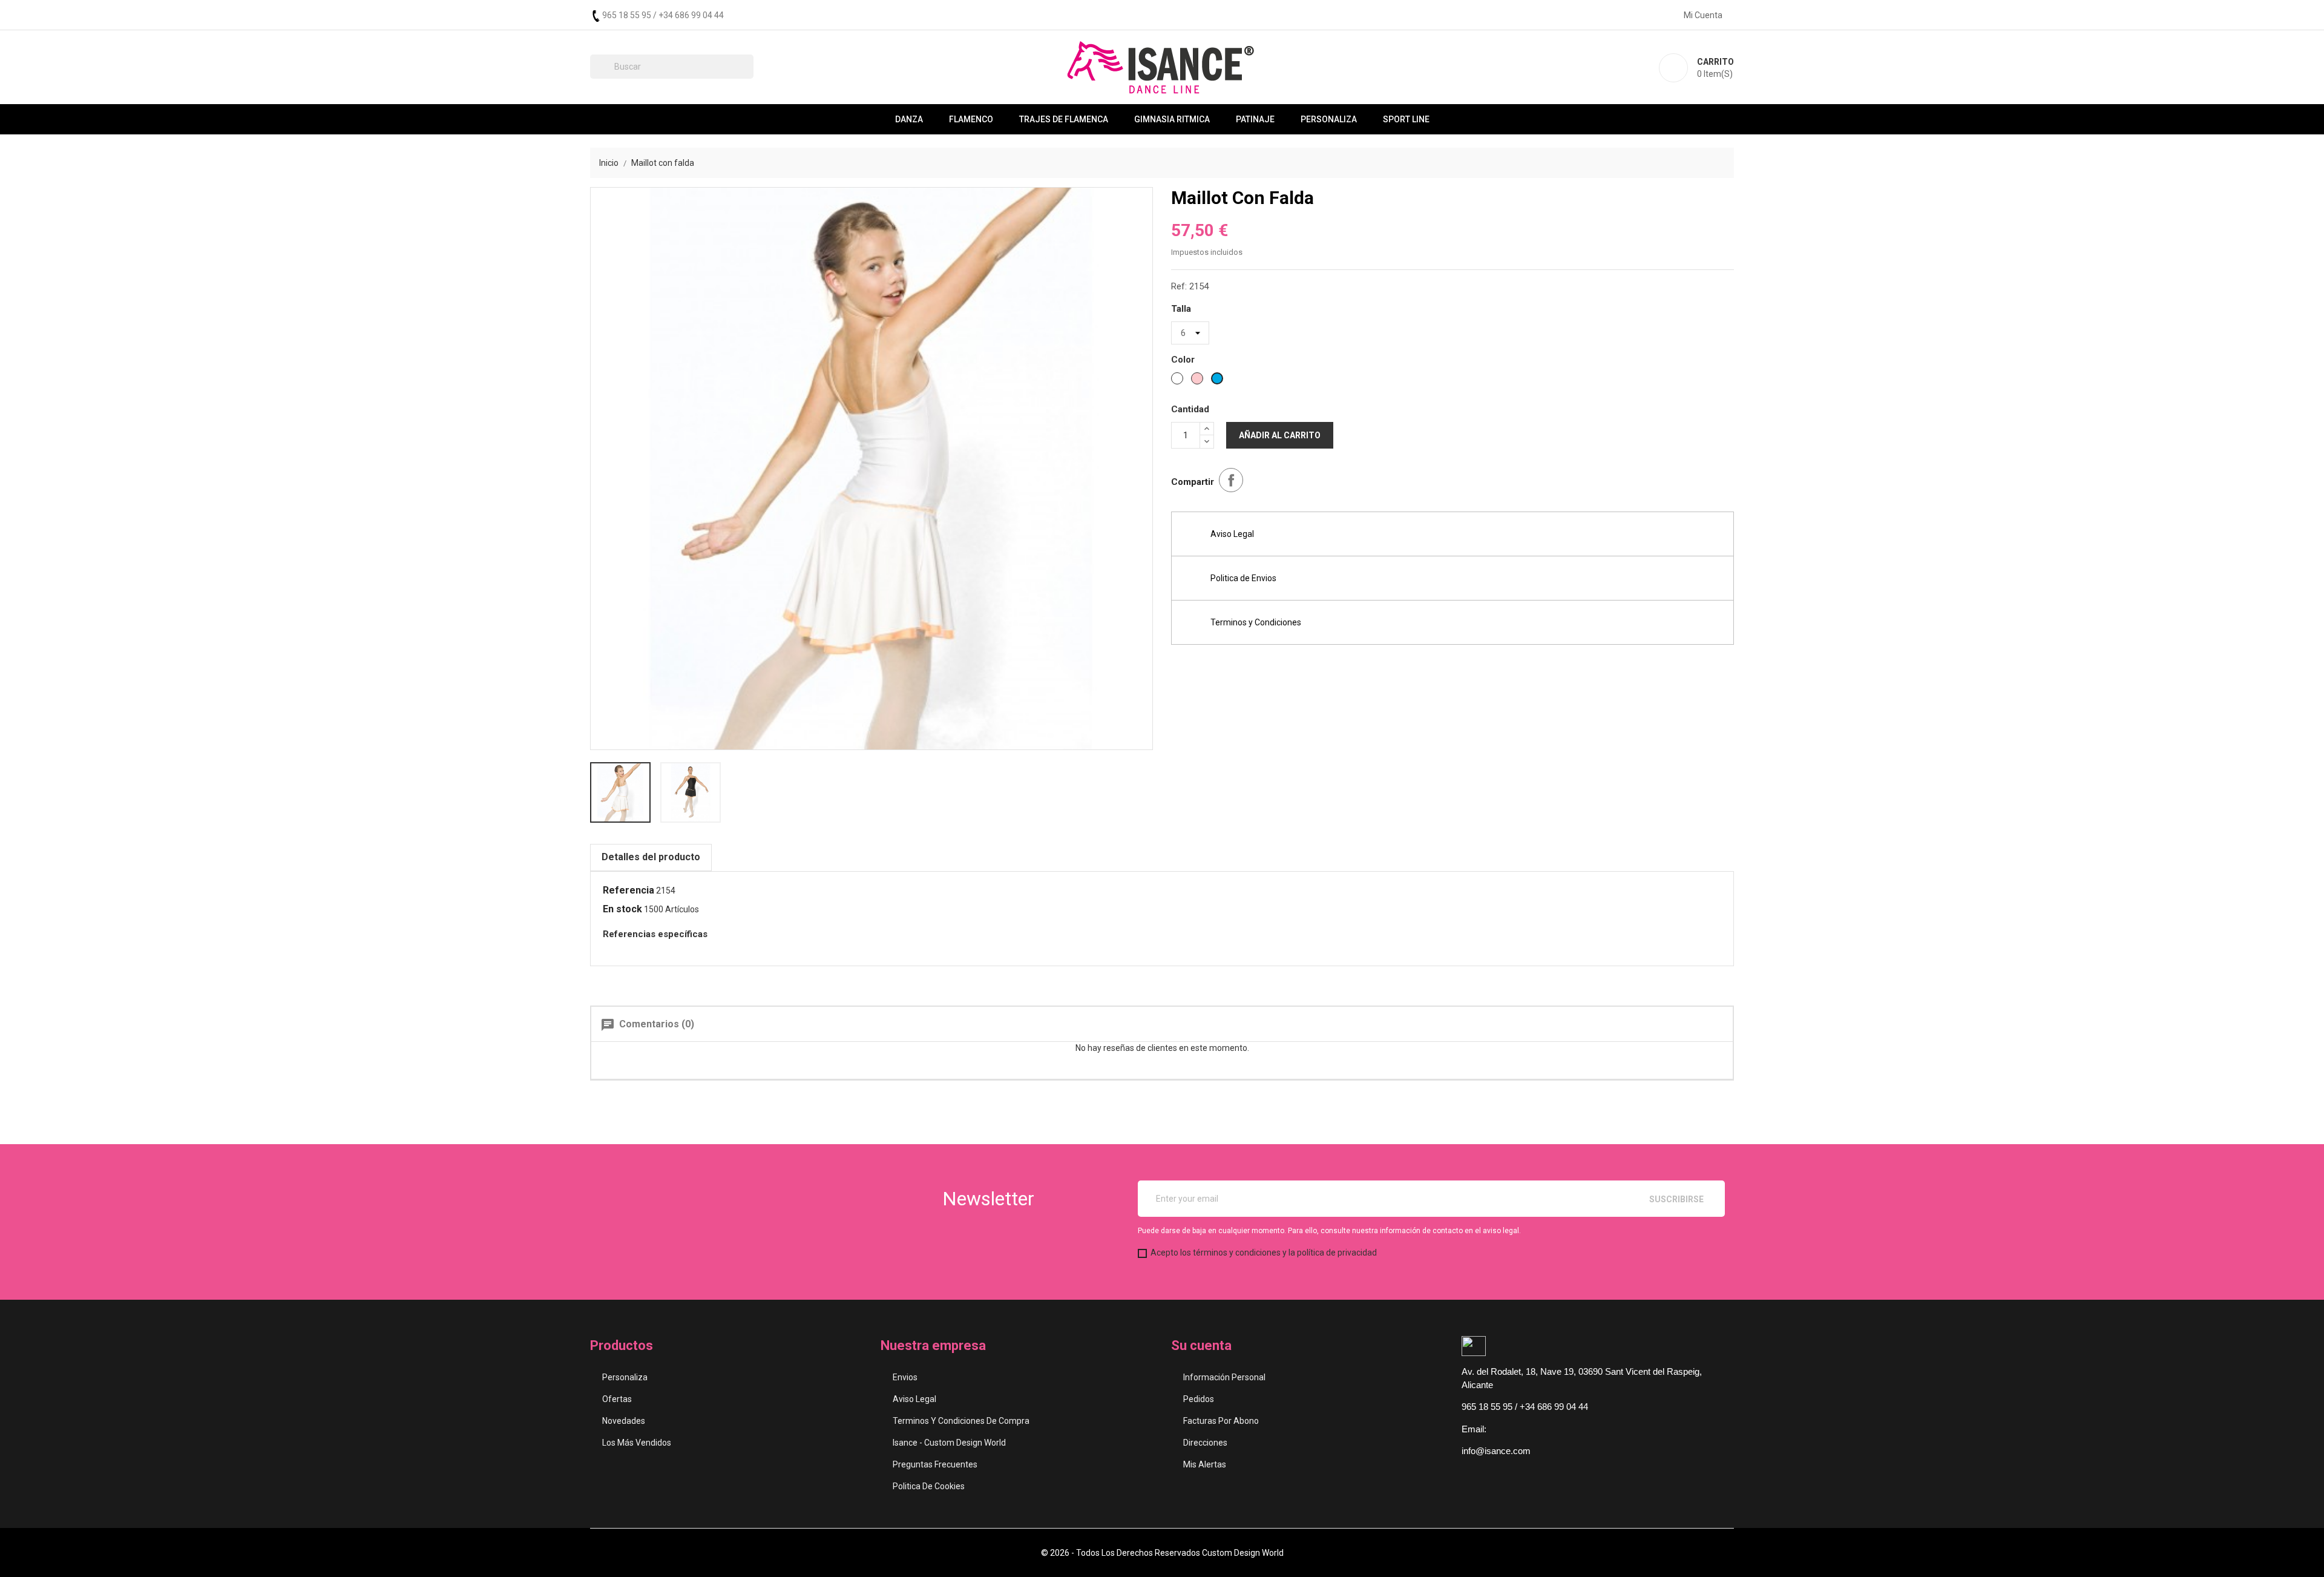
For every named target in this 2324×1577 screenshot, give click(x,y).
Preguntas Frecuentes (935, 1464)
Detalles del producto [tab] (651, 857)
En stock (622, 909)
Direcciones (1205, 1443)
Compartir (1231, 480)
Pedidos (1199, 1399)
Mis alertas (1205, 1464)
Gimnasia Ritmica (1172, 119)
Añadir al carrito (1280, 435)
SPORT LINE (1406, 119)
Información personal (1224, 1377)
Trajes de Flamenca (1064, 119)
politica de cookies (929, 1486)
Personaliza (1329, 119)
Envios (905, 1377)
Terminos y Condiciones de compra (961, 1421)
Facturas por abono (1221, 1421)
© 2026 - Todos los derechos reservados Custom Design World (1162, 1553)
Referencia (629, 890)
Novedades (624, 1421)
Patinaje (1255, 119)
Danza (909, 119)
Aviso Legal (914, 1399)
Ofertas (617, 1399)
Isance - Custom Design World (949, 1443)
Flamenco (971, 119)
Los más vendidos (637, 1443)
